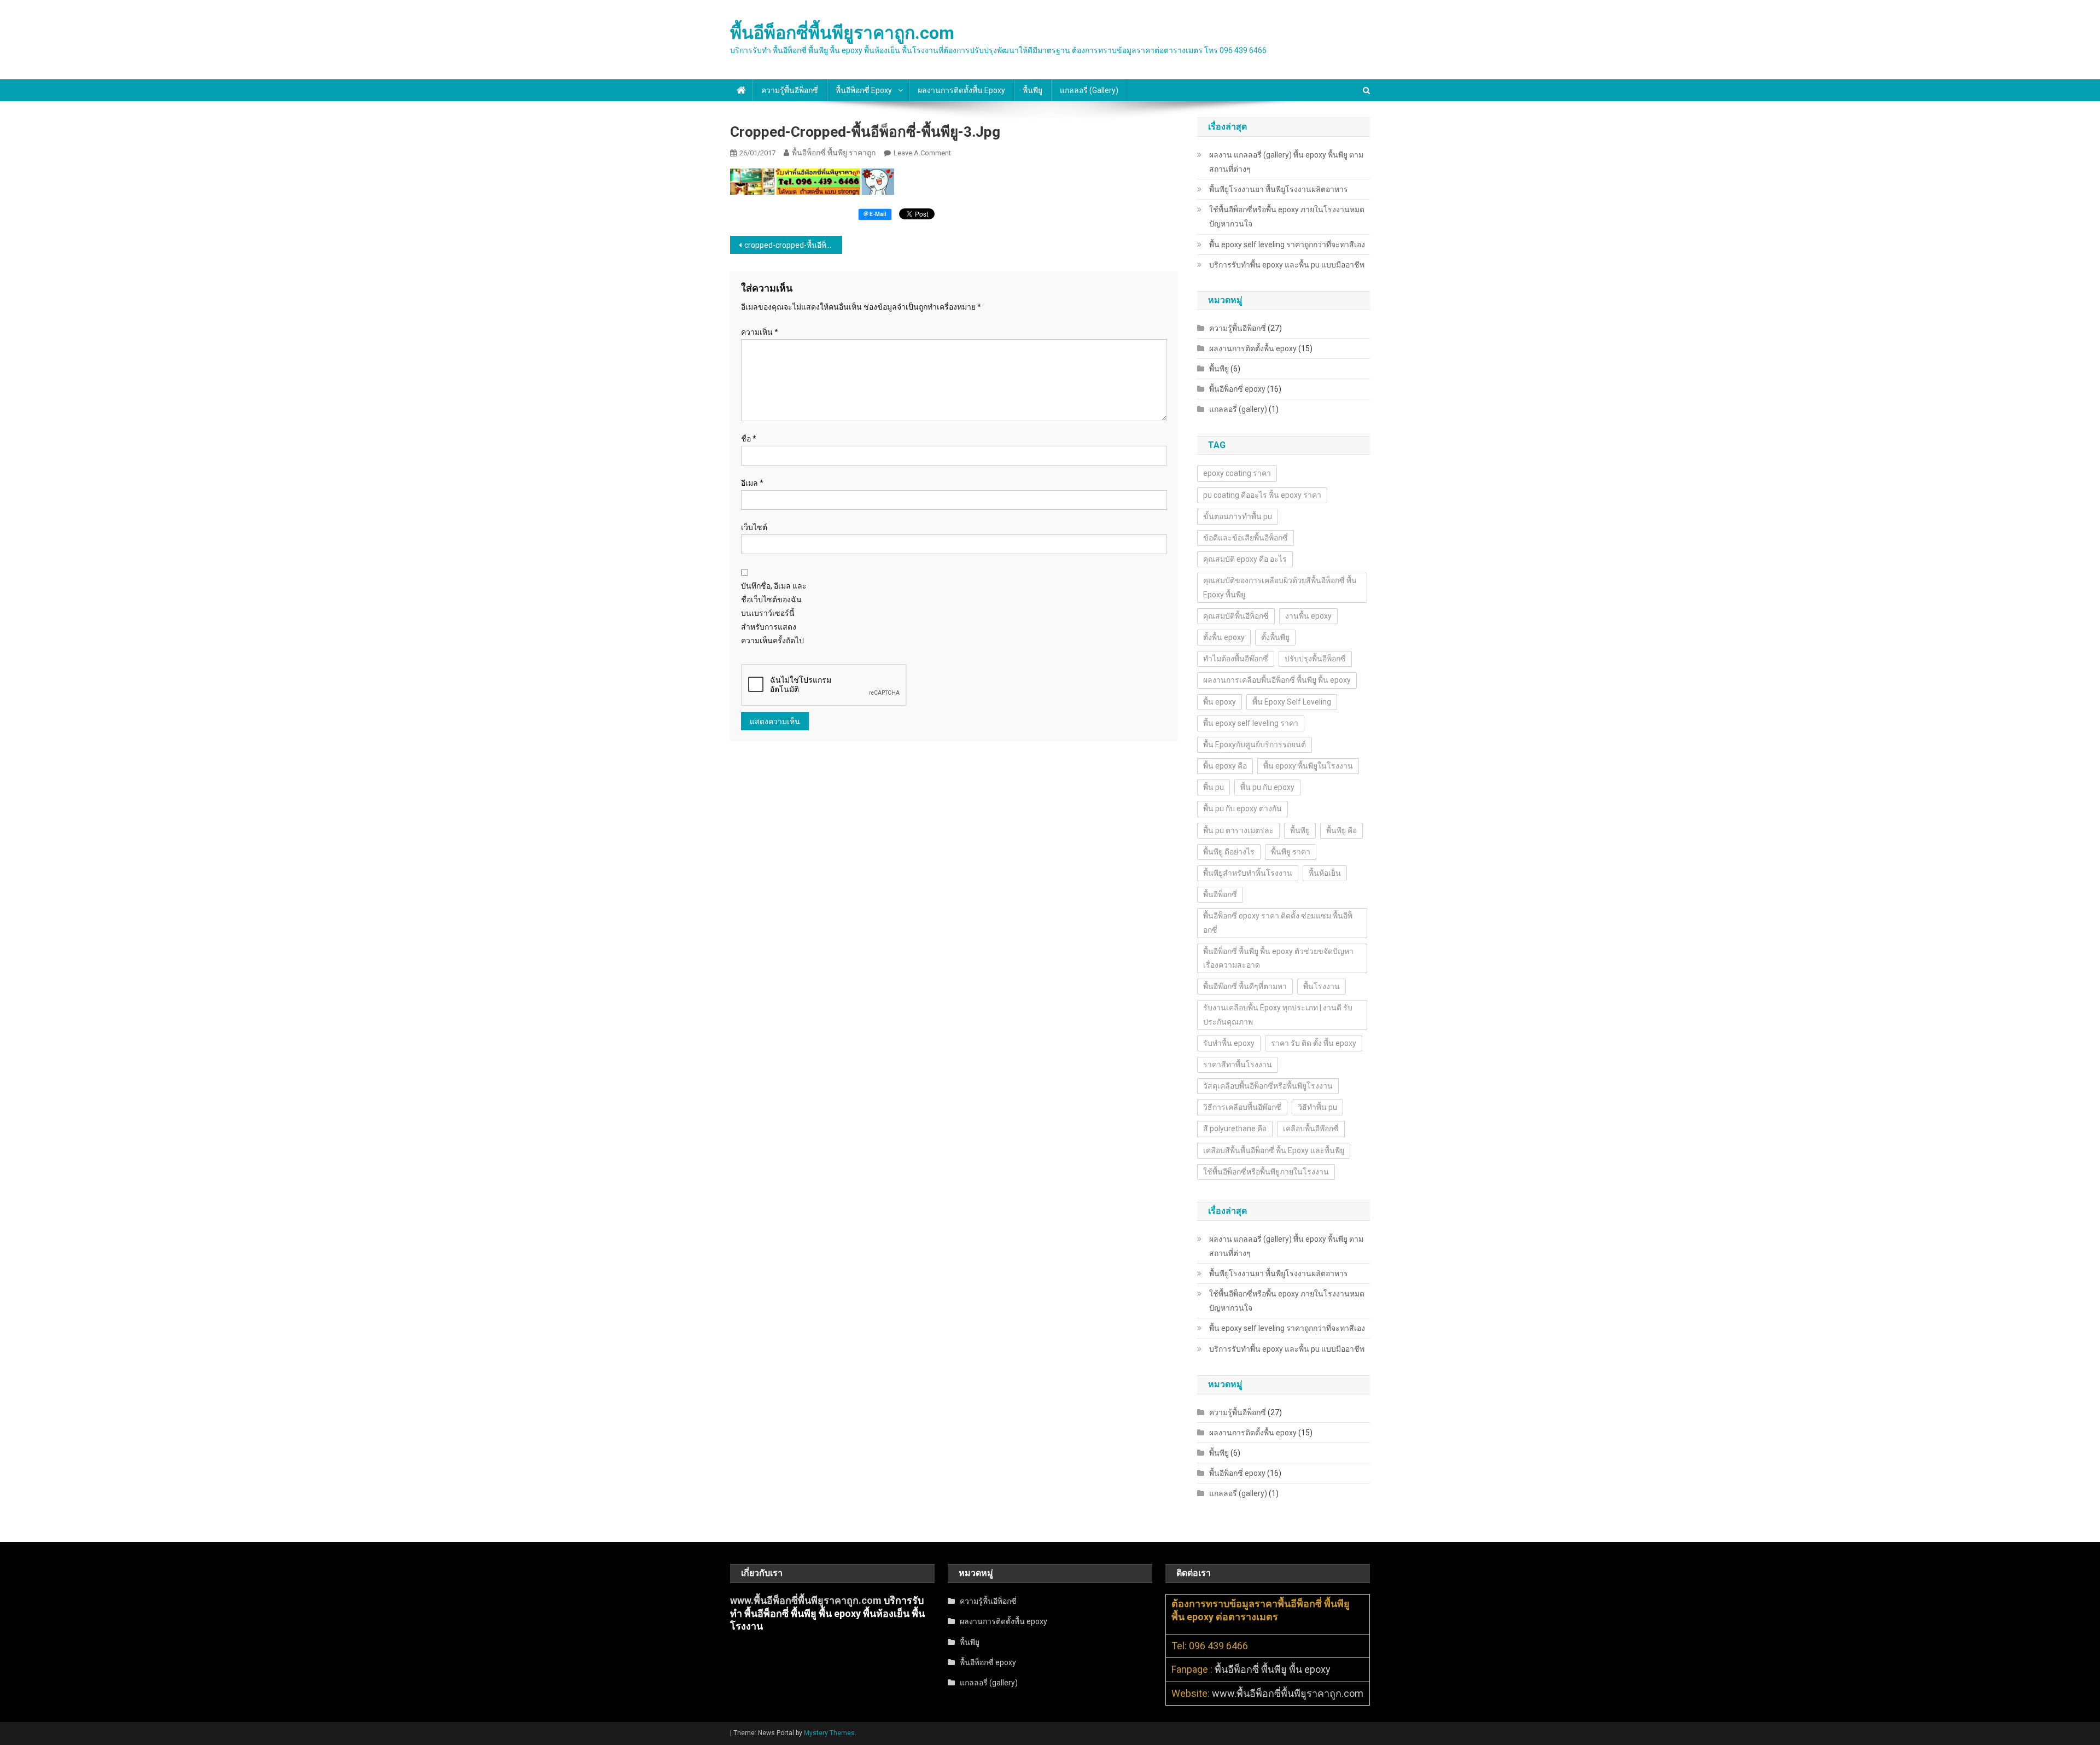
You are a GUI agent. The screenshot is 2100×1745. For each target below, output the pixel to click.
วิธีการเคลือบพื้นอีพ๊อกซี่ (1242, 1107)
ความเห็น (760, 332)
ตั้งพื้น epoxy (1224, 637)
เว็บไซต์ (754, 527)
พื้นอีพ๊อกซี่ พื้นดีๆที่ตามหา (1245, 986)
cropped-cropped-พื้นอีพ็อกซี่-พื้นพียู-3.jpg (793, 245)
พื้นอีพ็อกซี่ (1220, 894)
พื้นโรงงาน (1322, 986)
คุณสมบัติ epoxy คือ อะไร (1245, 559)
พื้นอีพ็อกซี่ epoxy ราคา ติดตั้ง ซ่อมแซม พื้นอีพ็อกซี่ (1278, 923)
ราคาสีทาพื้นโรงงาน (1238, 1065)
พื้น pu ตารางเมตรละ (1238, 830)
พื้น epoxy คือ (1225, 766)
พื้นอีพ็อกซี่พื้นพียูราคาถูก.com (842, 33)
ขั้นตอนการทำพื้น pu (1238, 516)
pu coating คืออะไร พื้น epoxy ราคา (1262, 495)
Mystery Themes (829, 1733)
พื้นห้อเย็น (1325, 873)
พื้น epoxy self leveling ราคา (1251, 723)
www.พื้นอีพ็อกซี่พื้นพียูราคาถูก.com (806, 1600)
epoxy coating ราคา (1237, 473)
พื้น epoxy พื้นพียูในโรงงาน (1308, 766)
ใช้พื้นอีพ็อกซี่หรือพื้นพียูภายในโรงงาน (1266, 1172)
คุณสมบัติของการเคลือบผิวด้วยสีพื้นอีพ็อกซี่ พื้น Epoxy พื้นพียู (1280, 587)
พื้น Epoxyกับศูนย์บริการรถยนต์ (1255, 744)
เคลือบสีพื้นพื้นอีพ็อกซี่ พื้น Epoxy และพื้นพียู (1274, 1150)
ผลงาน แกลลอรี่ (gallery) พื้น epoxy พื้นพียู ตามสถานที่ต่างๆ (1286, 162)
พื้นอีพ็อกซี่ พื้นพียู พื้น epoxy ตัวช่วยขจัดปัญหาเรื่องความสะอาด (1278, 958)
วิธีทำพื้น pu (1317, 1107)
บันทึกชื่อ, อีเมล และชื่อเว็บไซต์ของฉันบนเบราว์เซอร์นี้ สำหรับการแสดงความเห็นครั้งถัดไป (774, 613)
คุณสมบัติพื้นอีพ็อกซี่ (1236, 616)
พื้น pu (1214, 787)
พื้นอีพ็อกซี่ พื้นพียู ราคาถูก (834, 153)
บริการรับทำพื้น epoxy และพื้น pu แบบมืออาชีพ (1287, 265)
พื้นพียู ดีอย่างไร (1229, 852)
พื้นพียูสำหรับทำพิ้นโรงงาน (1248, 873)
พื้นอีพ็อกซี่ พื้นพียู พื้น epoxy (1273, 1669)
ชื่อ (749, 439)
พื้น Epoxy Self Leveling (1292, 702)
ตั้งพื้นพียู (1275, 637)
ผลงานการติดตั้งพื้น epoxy (961, 90)
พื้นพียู (1032, 90)
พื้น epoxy (1220, 702)
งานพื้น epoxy (1308, 616)
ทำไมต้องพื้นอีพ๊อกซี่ (1236, 659)
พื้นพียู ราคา (1291, 852)
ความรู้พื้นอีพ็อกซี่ (790, 90)
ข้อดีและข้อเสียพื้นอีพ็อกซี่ (1246, 538)
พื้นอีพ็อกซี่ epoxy (864, 90)
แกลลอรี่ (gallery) (1089, 90)
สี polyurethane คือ (1235, 1129)
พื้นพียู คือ (1341, 830)
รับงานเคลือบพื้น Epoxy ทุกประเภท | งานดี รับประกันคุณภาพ (1278, 1014)
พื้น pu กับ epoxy (1267, 787)
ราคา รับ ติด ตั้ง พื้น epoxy (1314, 1043)
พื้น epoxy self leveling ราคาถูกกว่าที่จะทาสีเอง (1287, 245)
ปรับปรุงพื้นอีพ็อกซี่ (1315, 659)
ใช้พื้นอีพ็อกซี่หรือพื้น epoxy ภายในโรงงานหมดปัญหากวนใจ (1287, 217)
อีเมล (752, 483)
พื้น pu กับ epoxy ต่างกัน (1242, 808)
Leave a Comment (922, 153)
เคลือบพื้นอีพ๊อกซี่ (1311, 1129)
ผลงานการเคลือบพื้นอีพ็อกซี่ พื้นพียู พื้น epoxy (1277, 680)
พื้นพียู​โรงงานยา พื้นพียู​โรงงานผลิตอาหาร (1279, 189)
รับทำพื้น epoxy (1229, 1043)
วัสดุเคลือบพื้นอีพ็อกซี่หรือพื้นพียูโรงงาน (1268, 1086)
